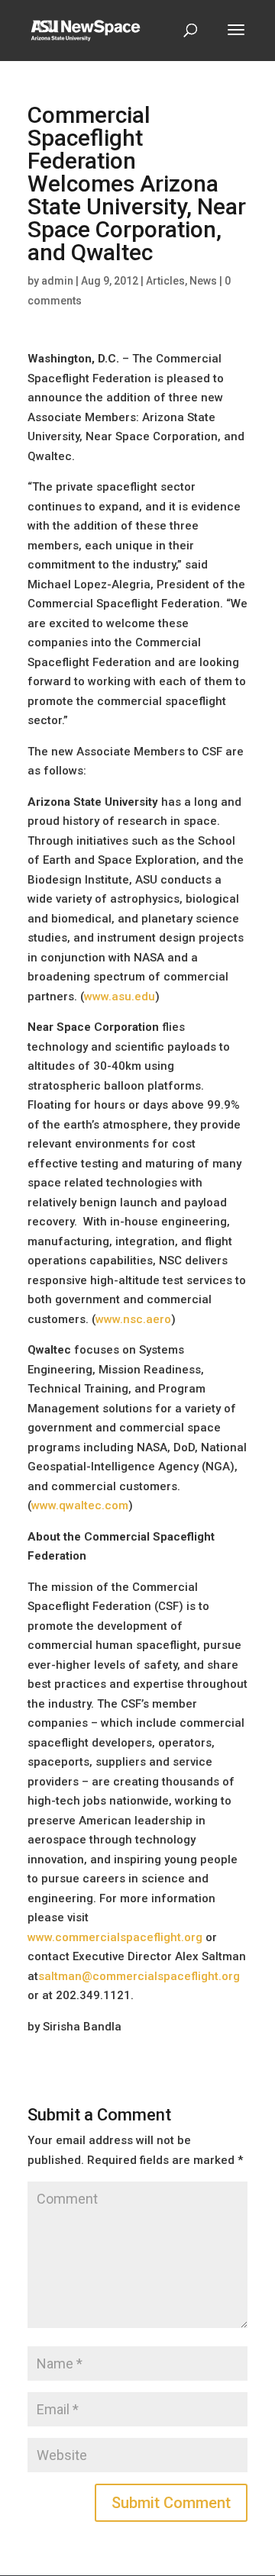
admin (57, 281)
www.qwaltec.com (80, 1505)
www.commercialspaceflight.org (115, 1937)
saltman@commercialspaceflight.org (139, 1976)
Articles (165, 281)
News (203, 281)
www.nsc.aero (133, 1319)
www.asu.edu (120, 997)
